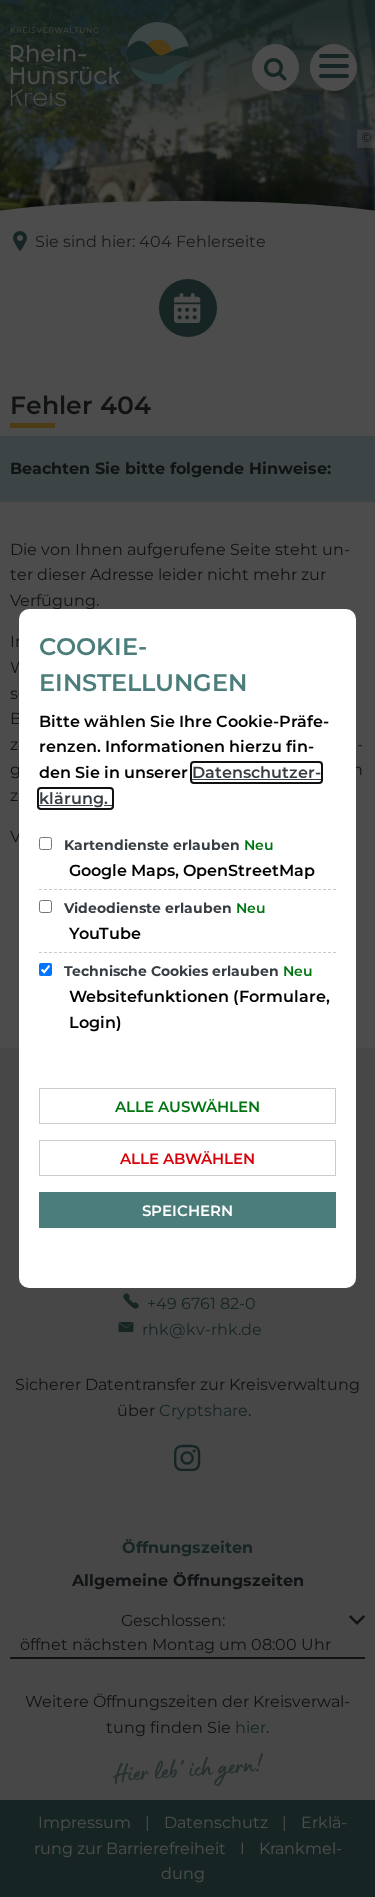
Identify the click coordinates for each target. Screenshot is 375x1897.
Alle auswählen (187, 1106)
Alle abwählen (187, 1158)
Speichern (187, 1210)
